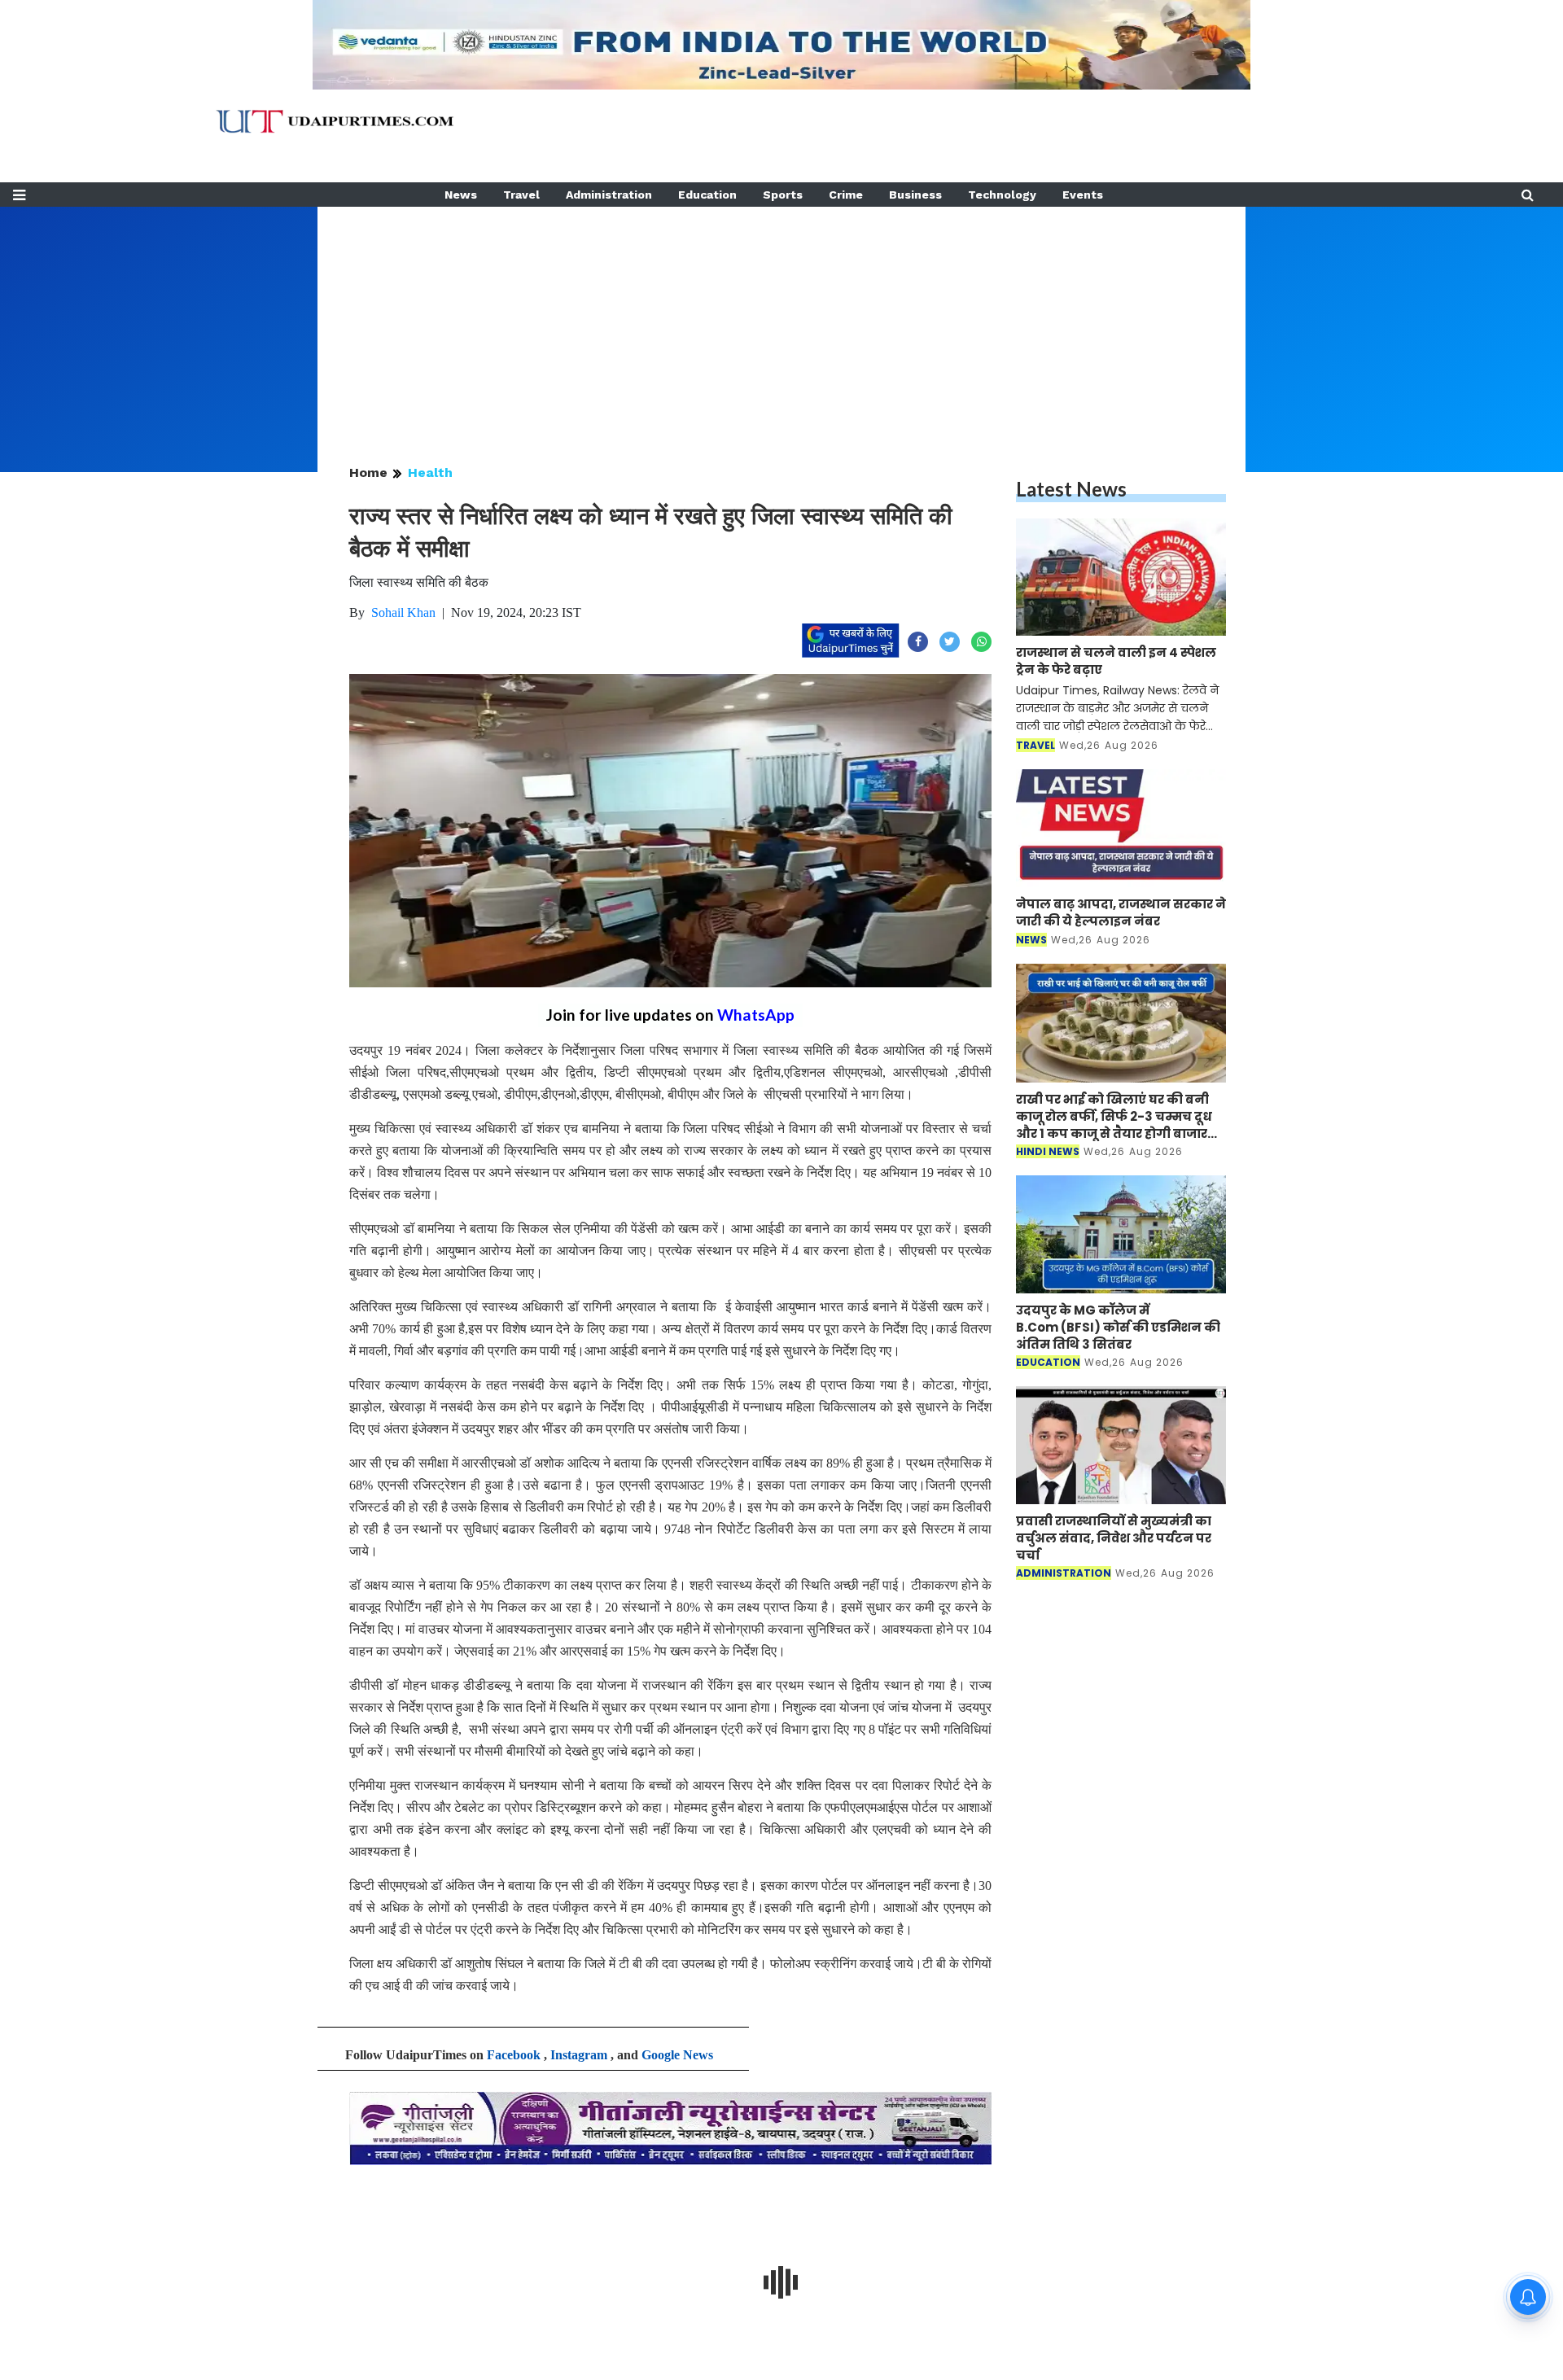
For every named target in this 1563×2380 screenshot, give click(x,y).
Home (368, 472)
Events (1083, 195)
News (461, 195)
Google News (677, 2055)
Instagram (579, 2055)
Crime (846, 195)
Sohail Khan (403, 612)
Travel (521, 195)
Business (915, 195)
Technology (1002, 195)
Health (430, 472)
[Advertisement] (781, 321)
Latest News (1071, 489)
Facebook (514, 2055)
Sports (783, 195)
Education (707, 195)
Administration (609, 195)
